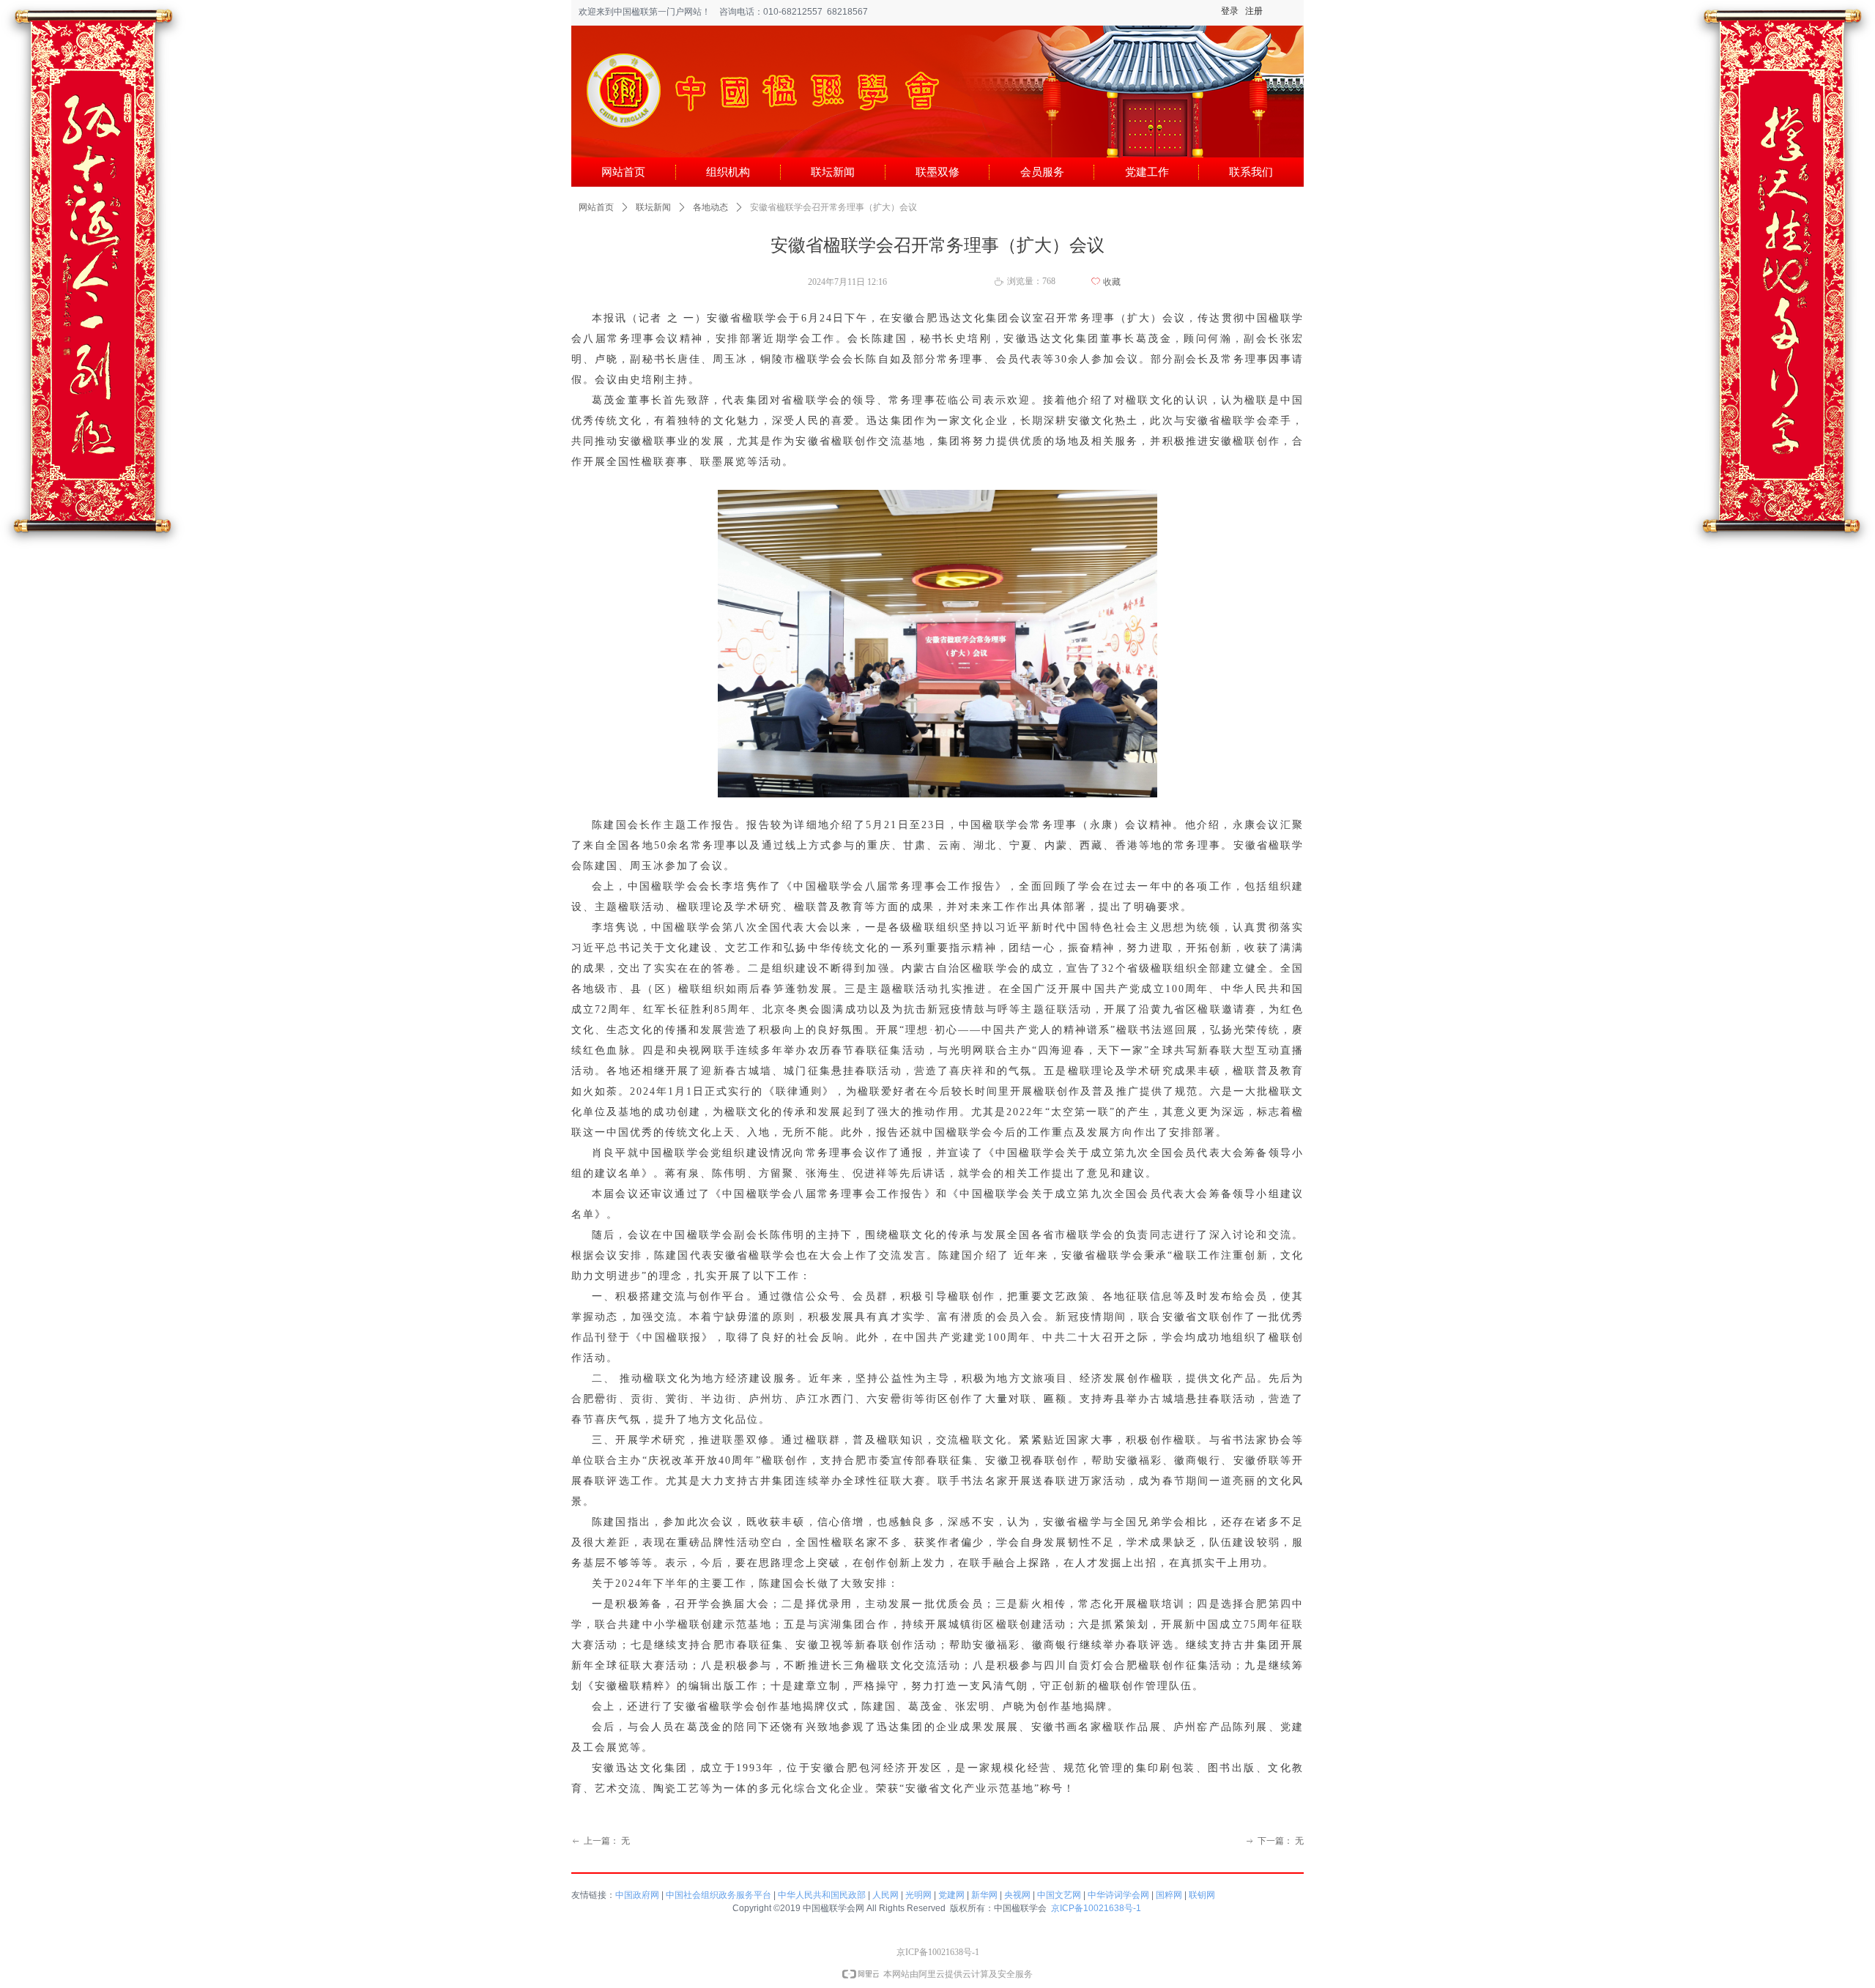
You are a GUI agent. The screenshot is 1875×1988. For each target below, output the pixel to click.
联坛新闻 (653, 207)
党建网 (951, 1895)
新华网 (984, 1895)
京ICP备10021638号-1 (1096, 1908)
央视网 (1017, 1895)
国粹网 (1169, 1895)
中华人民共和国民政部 (822, 1895)
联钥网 (1202, 1895)
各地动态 (710, 207)
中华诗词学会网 (1118, 1895)
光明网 (918, 1895)
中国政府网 (637, 1895)
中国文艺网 (1059, 1895)
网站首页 (596, 207)
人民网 (885, 1895)
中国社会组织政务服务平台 (719, 1895)
